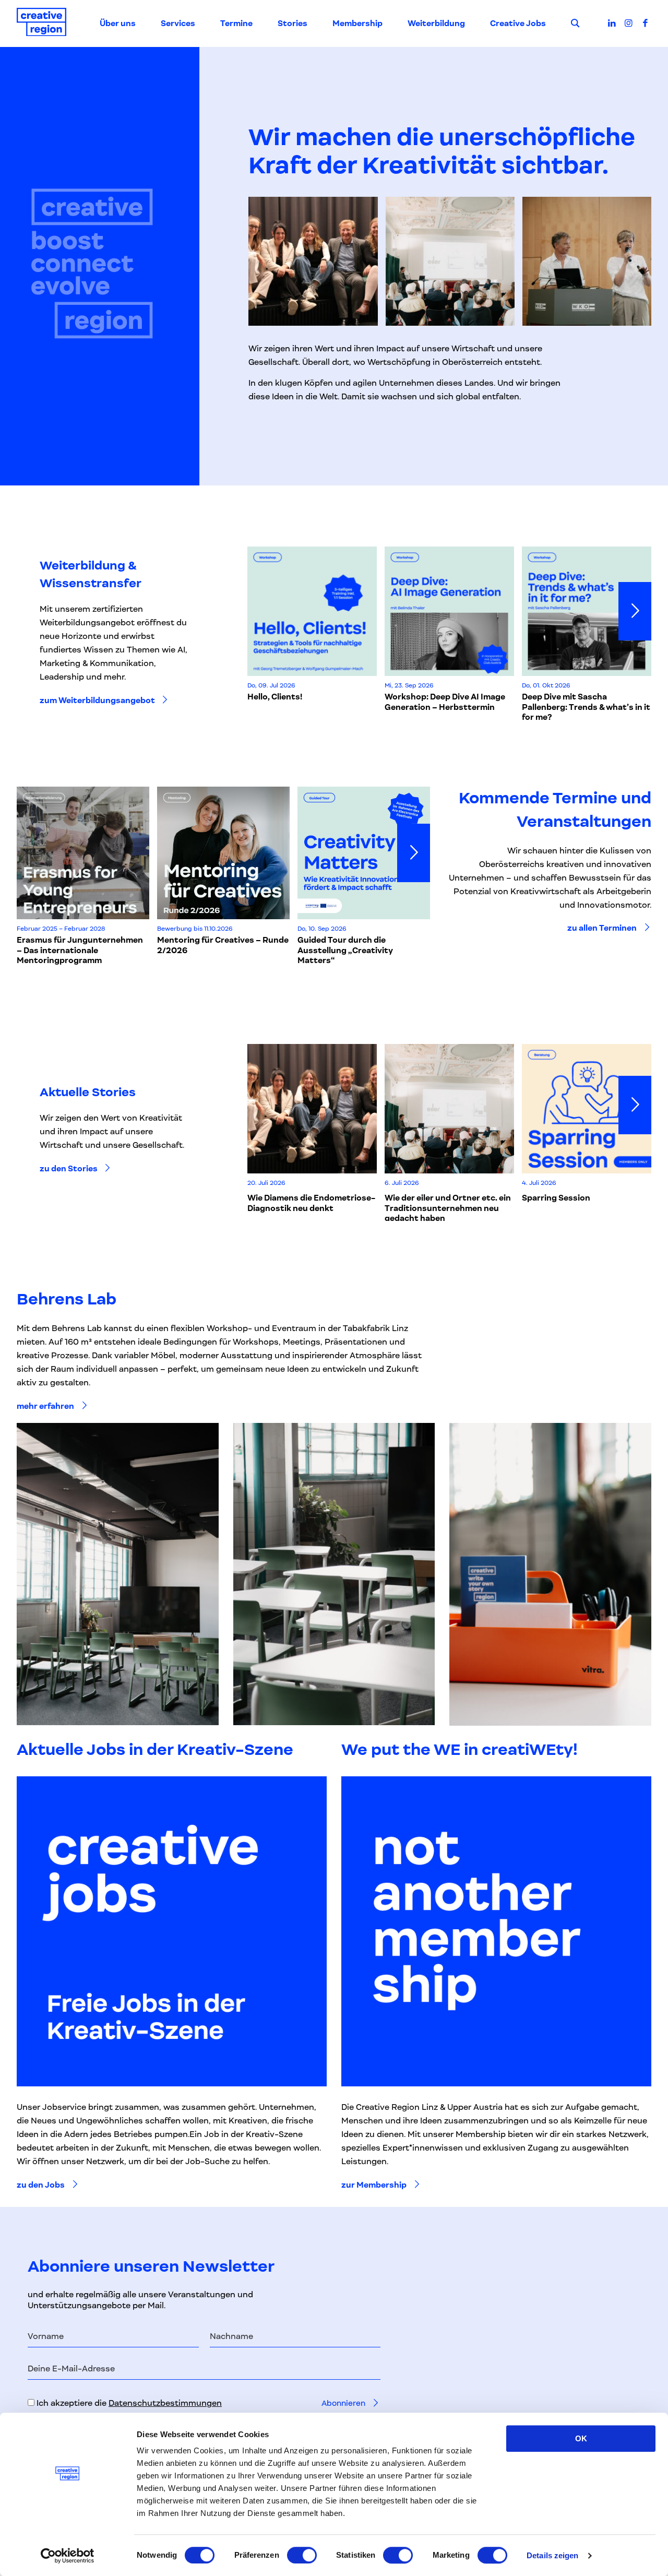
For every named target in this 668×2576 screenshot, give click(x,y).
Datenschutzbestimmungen (165, 2403)
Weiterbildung (436, 23)
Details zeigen (552, 2555)
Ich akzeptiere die (128, 2403)
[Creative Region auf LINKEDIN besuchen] (612, 23)
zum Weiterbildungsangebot (97, 701)
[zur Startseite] (41, 24)
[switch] (302, 2555)
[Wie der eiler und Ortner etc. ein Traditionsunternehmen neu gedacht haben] (450, 261)
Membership (357, 23)
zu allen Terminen (602, 928)
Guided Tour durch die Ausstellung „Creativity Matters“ (345, 950)
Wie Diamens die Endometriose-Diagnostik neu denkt (311, 1203)
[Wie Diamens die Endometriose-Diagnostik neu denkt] (313, 261)
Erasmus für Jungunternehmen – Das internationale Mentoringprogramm (80, 950)
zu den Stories (69, 1169)
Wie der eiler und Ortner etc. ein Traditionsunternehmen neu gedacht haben (448, 1208)
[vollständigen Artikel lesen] (312, 611)
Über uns (118, 23)
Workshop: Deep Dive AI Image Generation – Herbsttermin (445, 702)
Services (178, 23)
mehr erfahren (45, 1406)
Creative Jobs (518, 23)
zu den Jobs (41, 2185)
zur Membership (374, 2185)
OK (581, 2438)
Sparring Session (556, 1198)
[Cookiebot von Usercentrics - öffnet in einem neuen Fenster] (68, 2556)
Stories (293, 23)
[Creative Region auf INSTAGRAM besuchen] (629, 23)
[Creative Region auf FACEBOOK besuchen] (645, 23)
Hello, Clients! (275, 697)
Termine (236, 23)
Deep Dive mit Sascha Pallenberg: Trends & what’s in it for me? (586, 707)
